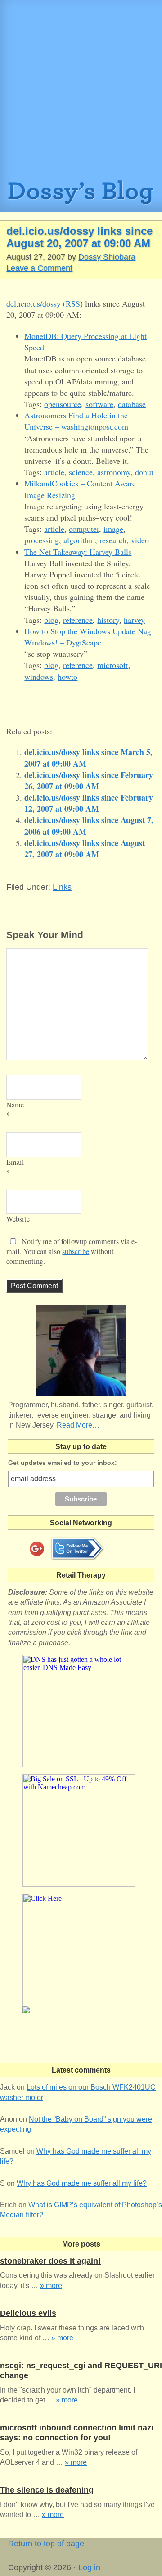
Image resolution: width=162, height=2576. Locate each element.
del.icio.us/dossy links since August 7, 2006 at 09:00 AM (89, 826)
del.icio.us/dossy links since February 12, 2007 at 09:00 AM (89, 803)
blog (51, 620)
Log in (89, 2567)
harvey (134, 620)
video (140, 540)
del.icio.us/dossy (34, 303)
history (108, 620)
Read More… (78, 1425)
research (113, 540)
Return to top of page (46, 2544)
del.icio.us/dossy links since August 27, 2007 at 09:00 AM (85, 849)
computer (84, 529)
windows (39, 677)
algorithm (79, 540)
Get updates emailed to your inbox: (63, 1463)
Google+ (37, 1549)
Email (15, 1162)
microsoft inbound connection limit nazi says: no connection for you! (77, 2433)
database (132, 404)
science (81, 472)
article (54, 472)
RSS (73, 303)
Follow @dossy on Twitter (77, 1549)
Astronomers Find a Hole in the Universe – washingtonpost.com (76, 421)
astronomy (114, 472)
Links (62, 887)
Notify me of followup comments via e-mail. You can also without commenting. (72, 1251)
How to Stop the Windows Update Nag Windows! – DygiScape (88, 637)
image (113, 529)
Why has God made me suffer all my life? (82, 2183)
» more (51, 2285)
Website (18, 1219)
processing (42, 540)
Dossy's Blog (81, 196)
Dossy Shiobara (107, 257)
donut (144, 472)
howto (67, 677)
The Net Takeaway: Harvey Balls (78, 552)
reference (78, 620)
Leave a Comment (39, 268)
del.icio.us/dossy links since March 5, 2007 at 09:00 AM (88, 757)
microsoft (113, 665)
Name (15, 1105)
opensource (63, 404)
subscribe (76, 1251)
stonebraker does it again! (50, 2261)
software (99, 404)
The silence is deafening (47, 2490)
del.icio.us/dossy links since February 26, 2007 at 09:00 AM (89, 780)
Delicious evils (28, 2313)
